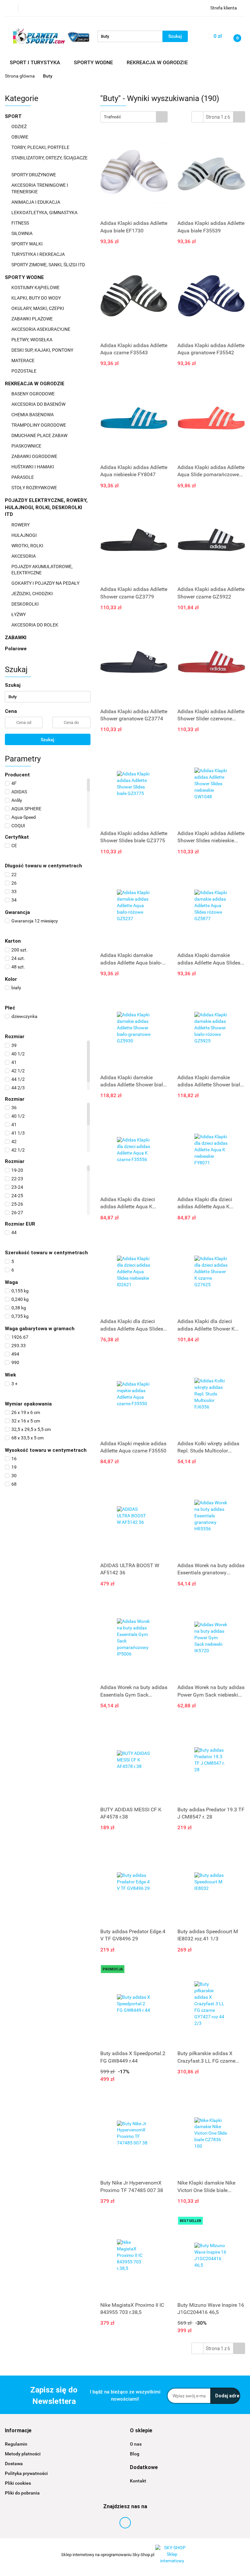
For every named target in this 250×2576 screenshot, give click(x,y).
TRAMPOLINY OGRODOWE (39, 425)
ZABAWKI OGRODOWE (35, 456)
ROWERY (21, 525)
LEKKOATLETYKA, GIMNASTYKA (45, 213)
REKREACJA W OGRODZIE (35, 384)
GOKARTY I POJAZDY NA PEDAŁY (45, 583)
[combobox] (134, 117)
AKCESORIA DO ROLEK (35, 625)
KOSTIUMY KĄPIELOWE (36, 287)
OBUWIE (20, 137)
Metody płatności (23, 2454)
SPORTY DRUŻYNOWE (34, 175)
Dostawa (14, 2464)
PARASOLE (23, 477)
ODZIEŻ (20, 126)
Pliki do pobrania (22, 2493)
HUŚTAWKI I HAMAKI (33, 467)
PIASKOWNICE (27, 446)
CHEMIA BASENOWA (33, 415)
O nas (136, 2444)
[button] (18, 2431)
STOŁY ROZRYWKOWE (34, 488)
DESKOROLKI (25, 604)
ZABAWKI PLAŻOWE (33, 319)
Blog (135, 2454)
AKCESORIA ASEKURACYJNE (41, 329)
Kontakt (138, 2481)
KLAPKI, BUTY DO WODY (37, 298)
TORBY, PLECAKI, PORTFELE (41, 147)
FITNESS (21, 223)
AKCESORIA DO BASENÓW (39, 404)
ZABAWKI (16, 638)
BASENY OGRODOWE (34, 394)
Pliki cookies (18, 2483)
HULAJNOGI (25, 535)
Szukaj (48, 740)
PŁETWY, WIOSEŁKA (32, 340)
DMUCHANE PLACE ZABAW (40, 435)
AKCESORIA (24, 556)
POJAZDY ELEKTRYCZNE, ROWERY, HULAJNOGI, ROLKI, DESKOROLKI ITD (46, 507)
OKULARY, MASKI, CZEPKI (38, 308)
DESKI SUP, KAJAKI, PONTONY (43, 350)
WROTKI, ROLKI (28, 546)
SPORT (14, 116)
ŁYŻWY (19, 614)
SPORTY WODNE (25, 277)
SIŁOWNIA (22, 233)
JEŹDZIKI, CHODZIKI (33, 594)
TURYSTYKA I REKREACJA (39, 254)
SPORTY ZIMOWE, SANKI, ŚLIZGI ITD (48, 265)
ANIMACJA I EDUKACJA (36, 202)
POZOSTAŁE (24, 371)
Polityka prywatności (26, 2473)
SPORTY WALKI (28, 244)
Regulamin (16, 2444)
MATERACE (23, 361)
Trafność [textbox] (112, 117)
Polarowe (16, 649)
